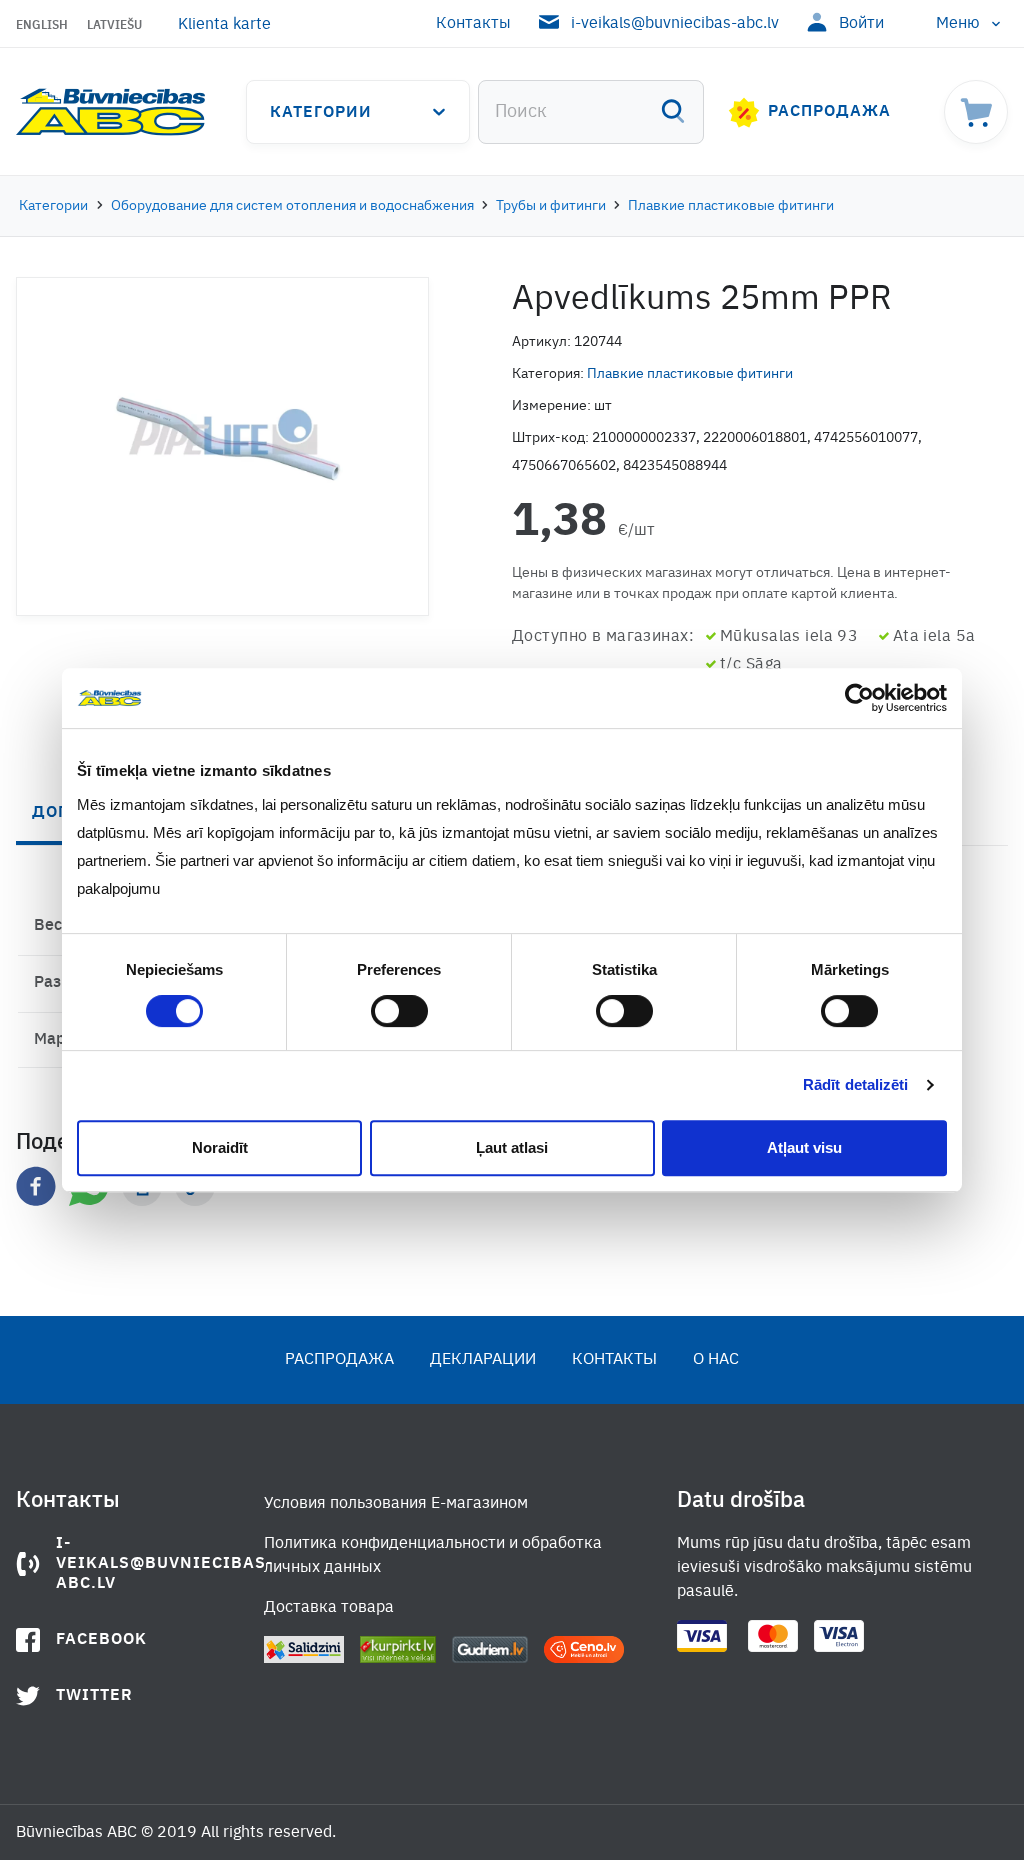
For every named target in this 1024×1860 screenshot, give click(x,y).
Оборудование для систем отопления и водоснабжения (292, 206)
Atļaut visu (804, 1147)
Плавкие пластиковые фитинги (731, 206)
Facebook (101, 1640)
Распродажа (829, 112)
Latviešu (114, 26)
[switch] (399, 1011)
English (42, 26)
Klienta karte (224, 25)
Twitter (94, 1696)
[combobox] (591, 112)
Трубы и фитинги (551, 206)
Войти (861, 24)
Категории (321, 113)
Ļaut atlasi (512, 1147)
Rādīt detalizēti (856, 1084)
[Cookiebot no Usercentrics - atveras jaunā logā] (859, 698)
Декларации (483, 1360)
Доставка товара (329, 1608)
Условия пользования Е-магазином (396, 1504)
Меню (958, 24)
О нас (716, 1360)
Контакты (473, 24)
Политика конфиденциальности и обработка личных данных (433, 1556)
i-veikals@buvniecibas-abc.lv (675, 24)
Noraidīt (220, 1147)
